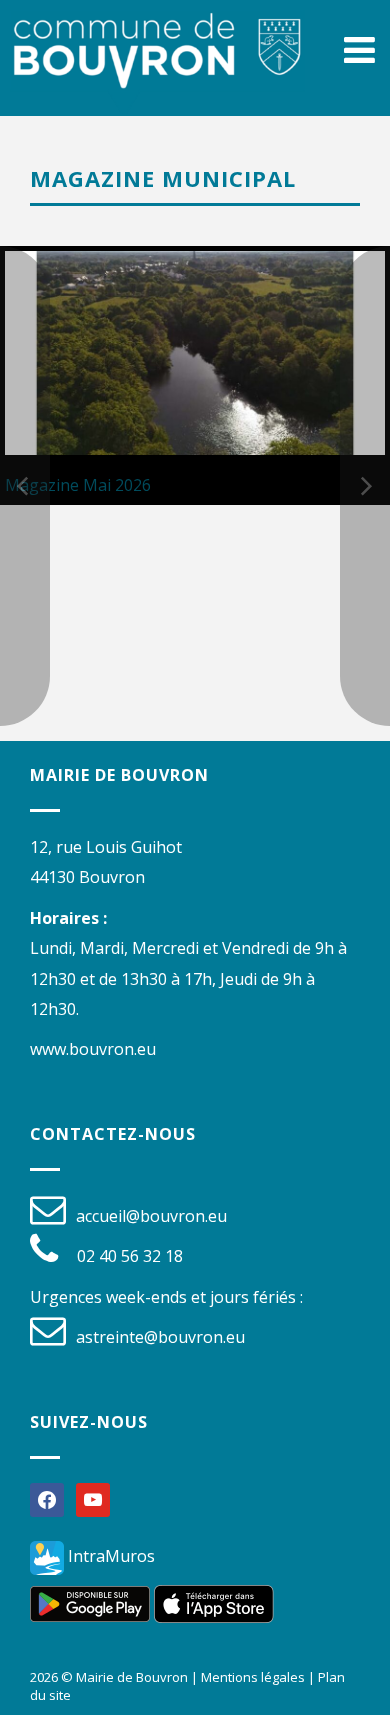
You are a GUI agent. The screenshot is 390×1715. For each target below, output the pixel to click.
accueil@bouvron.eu (151, 1216)
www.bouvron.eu (93, 1049)
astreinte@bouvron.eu (160, 1337)
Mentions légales (253, 1677)
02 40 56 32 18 (130, 1256)
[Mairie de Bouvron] (157, 70)
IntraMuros (109, 1556)
